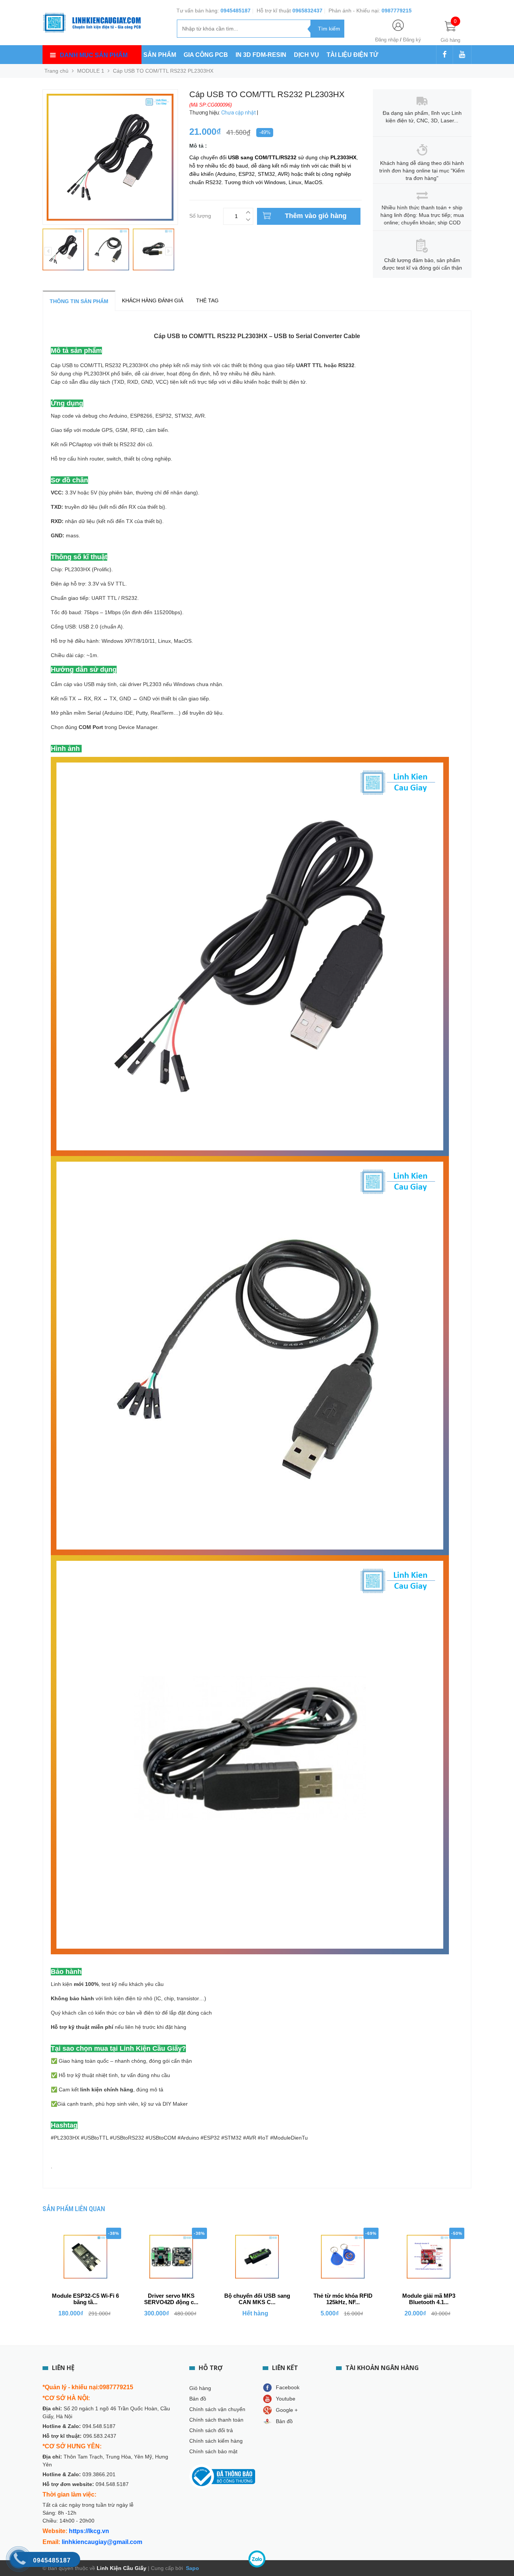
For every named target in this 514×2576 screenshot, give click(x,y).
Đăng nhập (387, 40)
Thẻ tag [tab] (207, 300)
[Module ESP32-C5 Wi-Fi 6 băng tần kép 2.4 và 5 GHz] (85, 2257)
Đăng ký (412, 40)
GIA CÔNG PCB (206, 55)
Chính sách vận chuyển (217, 2409)
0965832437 (307, 11)
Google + (287, 2410)
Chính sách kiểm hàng (216, 2441)
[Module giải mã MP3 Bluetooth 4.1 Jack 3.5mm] (429, 2257)
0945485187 (236, 11)
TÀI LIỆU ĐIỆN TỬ (352, 55)
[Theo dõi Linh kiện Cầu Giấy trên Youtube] (462, 55)
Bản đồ (198, 2399)
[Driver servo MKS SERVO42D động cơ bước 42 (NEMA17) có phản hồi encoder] (171, 2257)
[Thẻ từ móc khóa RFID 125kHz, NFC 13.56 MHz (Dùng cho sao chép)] (343, 2257)
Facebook (288, 2387)
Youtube (286, 2399)
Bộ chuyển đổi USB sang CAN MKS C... (257, 2299)
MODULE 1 (91, 71)
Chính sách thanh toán (216, 2420)
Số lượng (200, 215)
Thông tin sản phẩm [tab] (79, 301)
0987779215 (397, 11)
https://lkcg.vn (89, 2531)
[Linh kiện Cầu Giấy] (92, 22)
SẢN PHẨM (160, 55)
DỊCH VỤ (306, 55)
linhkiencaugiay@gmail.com (102, 2542)
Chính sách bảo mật (213, 2451)
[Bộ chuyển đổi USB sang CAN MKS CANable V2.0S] (257, 2257)
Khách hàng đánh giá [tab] (153, 300)
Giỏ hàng (200, 2388)
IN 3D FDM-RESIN (261, 55)
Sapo (192, 2568)
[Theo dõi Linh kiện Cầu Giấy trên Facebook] (445, 55)
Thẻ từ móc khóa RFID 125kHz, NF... (343, 2299)
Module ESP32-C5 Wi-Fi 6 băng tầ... (85, 2299)
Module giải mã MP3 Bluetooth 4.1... (429, 2299)
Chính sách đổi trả (211, 2430)
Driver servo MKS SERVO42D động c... (171, 2299)
